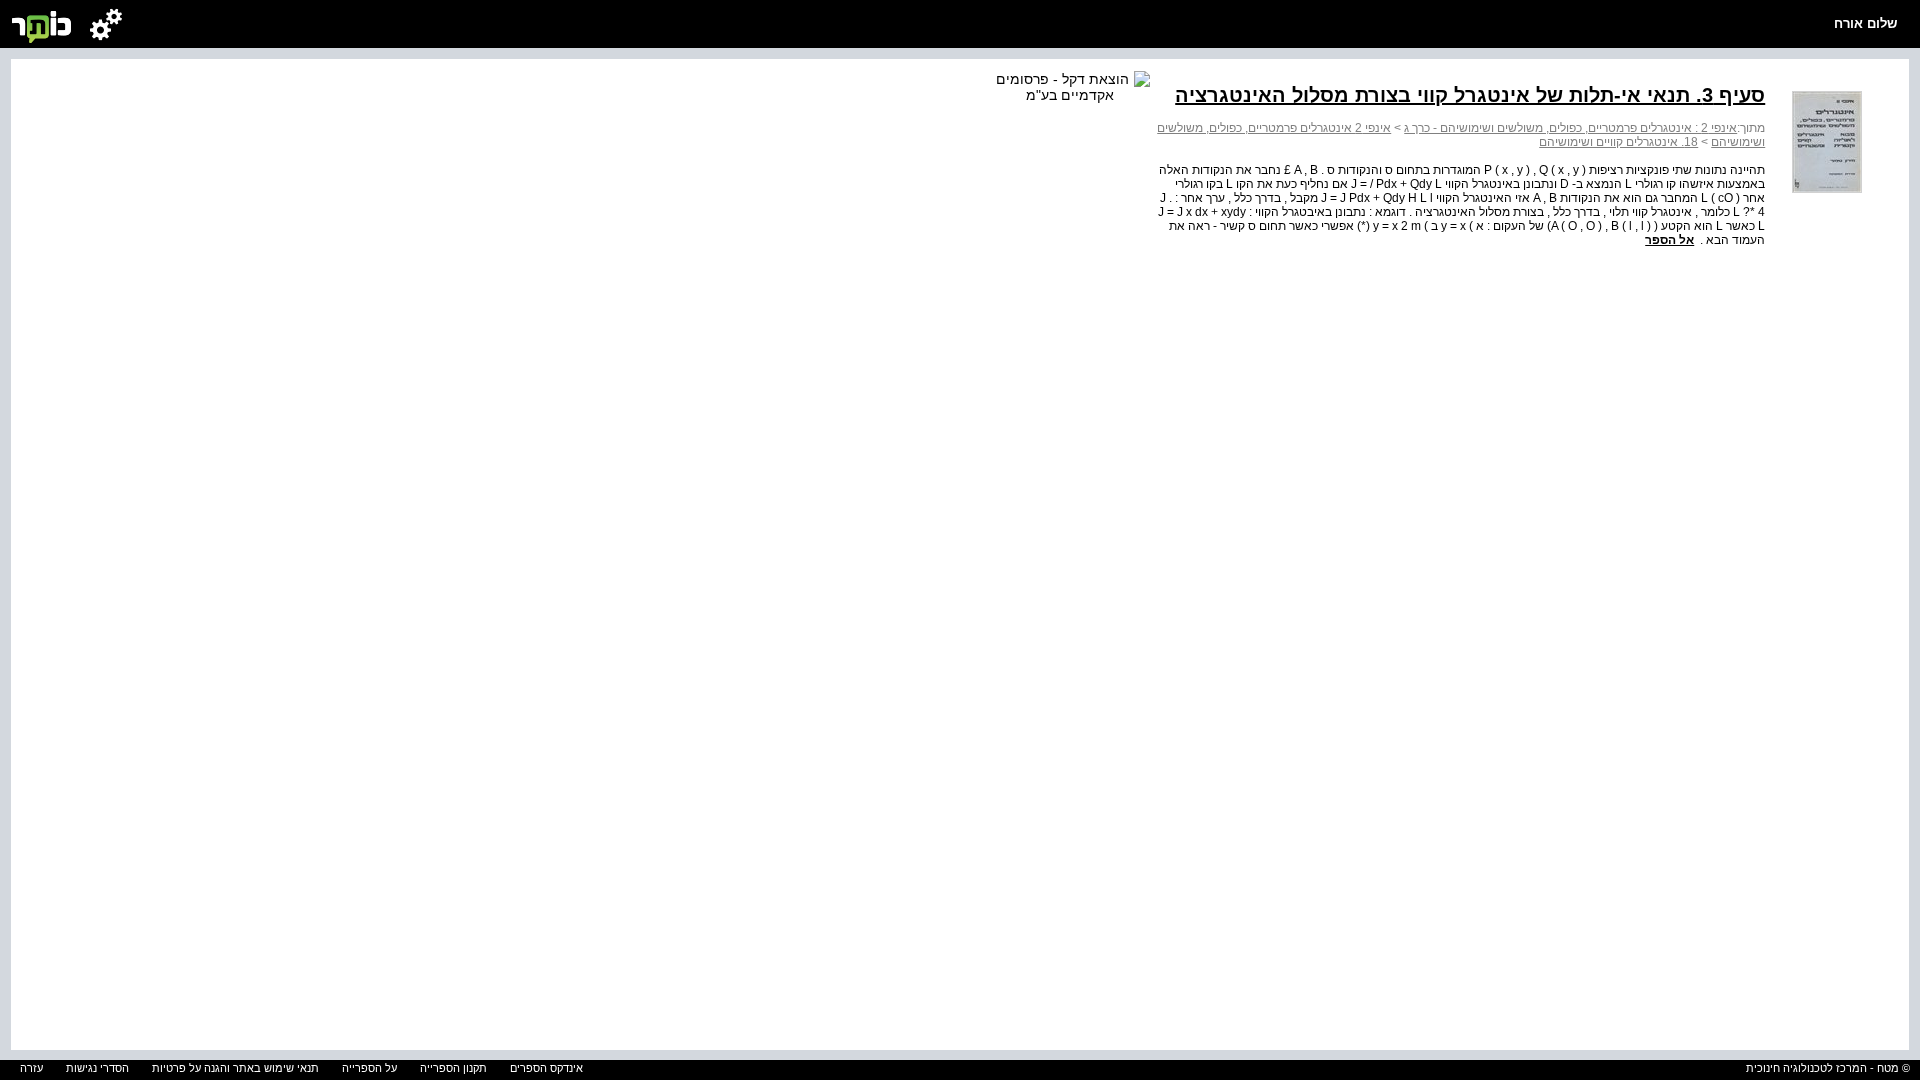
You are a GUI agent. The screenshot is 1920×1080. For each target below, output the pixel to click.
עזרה (31, 1068)
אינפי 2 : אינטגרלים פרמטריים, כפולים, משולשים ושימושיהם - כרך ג (1570, 128)
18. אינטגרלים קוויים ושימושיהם (1618, 142)
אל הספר (1669, 240)
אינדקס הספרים (546, 1068)
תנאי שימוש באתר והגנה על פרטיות (235, 1068)
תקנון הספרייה (453, 1068)
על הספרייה (369, 1068)
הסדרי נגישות (97, 1068)
